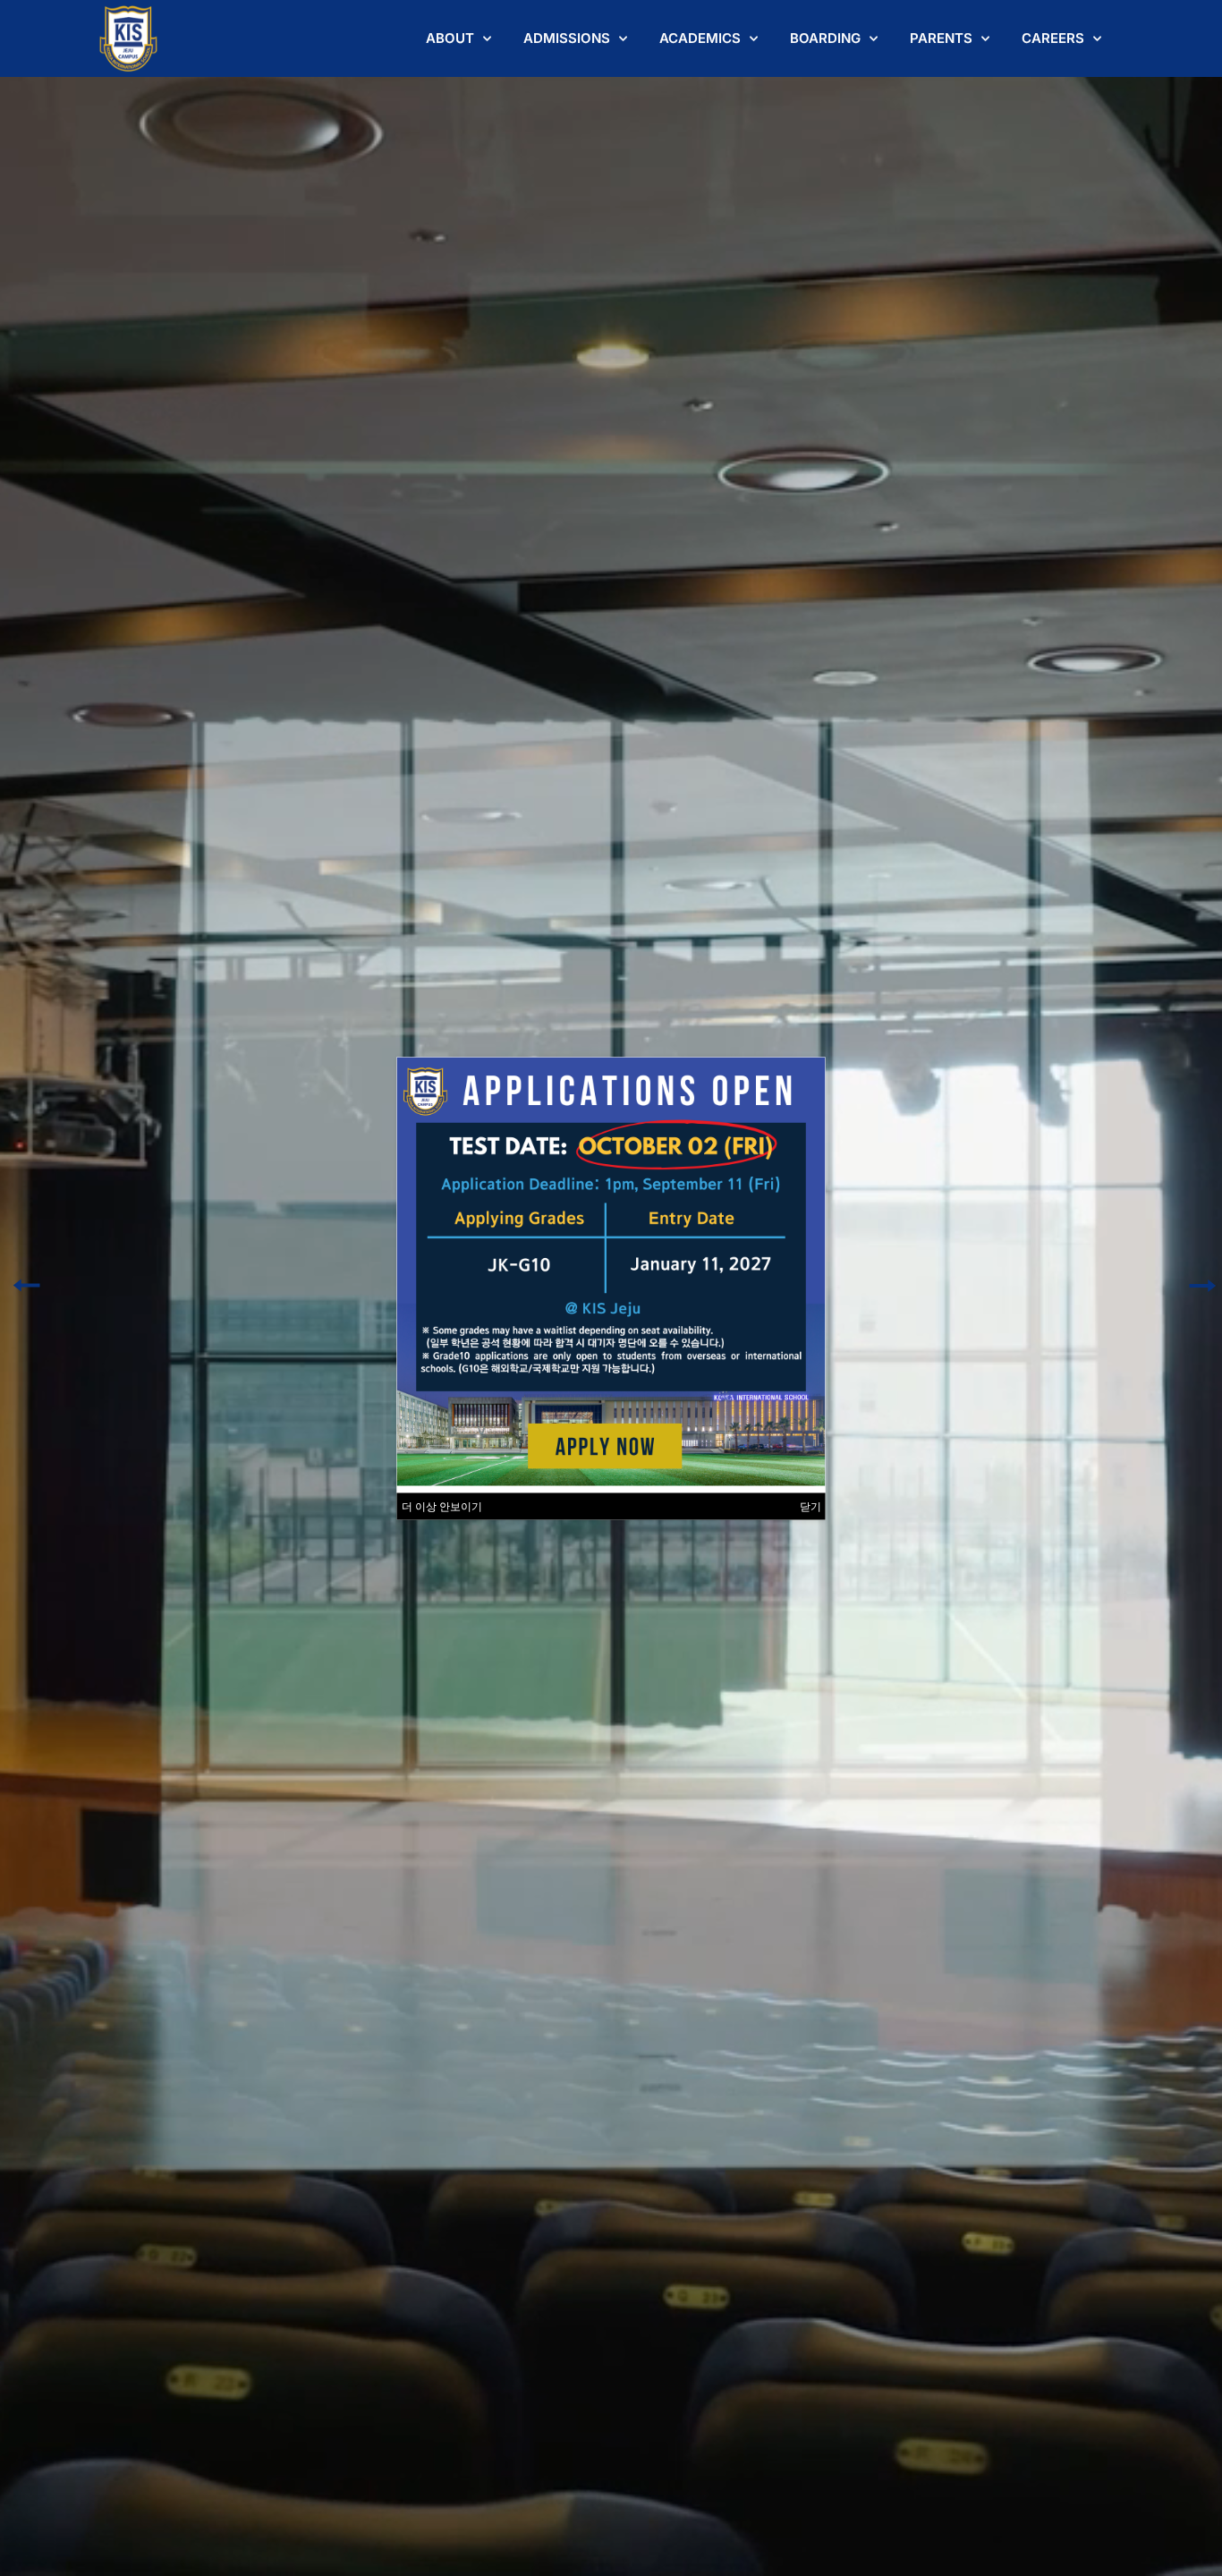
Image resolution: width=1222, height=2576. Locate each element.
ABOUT (450, 38)
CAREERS (1053, 38)
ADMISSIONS (567, 38)
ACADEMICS (700, 38)
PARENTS (941, 38)
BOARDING (825, 38)
